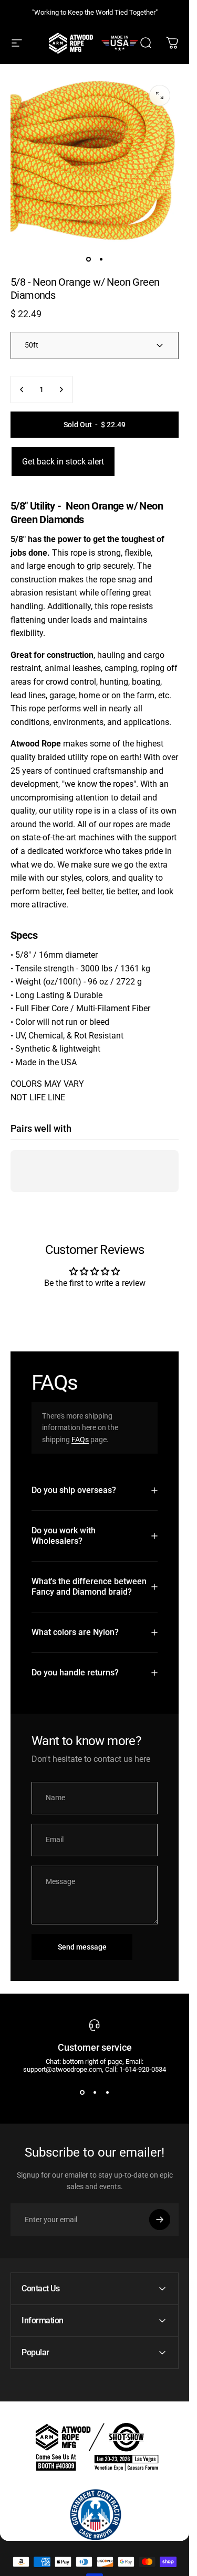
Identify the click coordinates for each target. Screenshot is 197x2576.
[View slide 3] (107, 2092)
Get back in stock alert (63, 462)
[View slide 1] (82, 2092)
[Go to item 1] (101, 259)
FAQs (80, 1439)
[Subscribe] (160, 2220)
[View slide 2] (95, 2092)
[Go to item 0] (88, 259)
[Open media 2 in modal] (160, 95)
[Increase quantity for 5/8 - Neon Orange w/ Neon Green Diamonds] (61, 389)
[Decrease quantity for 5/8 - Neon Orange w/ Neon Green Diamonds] (22, 389)
